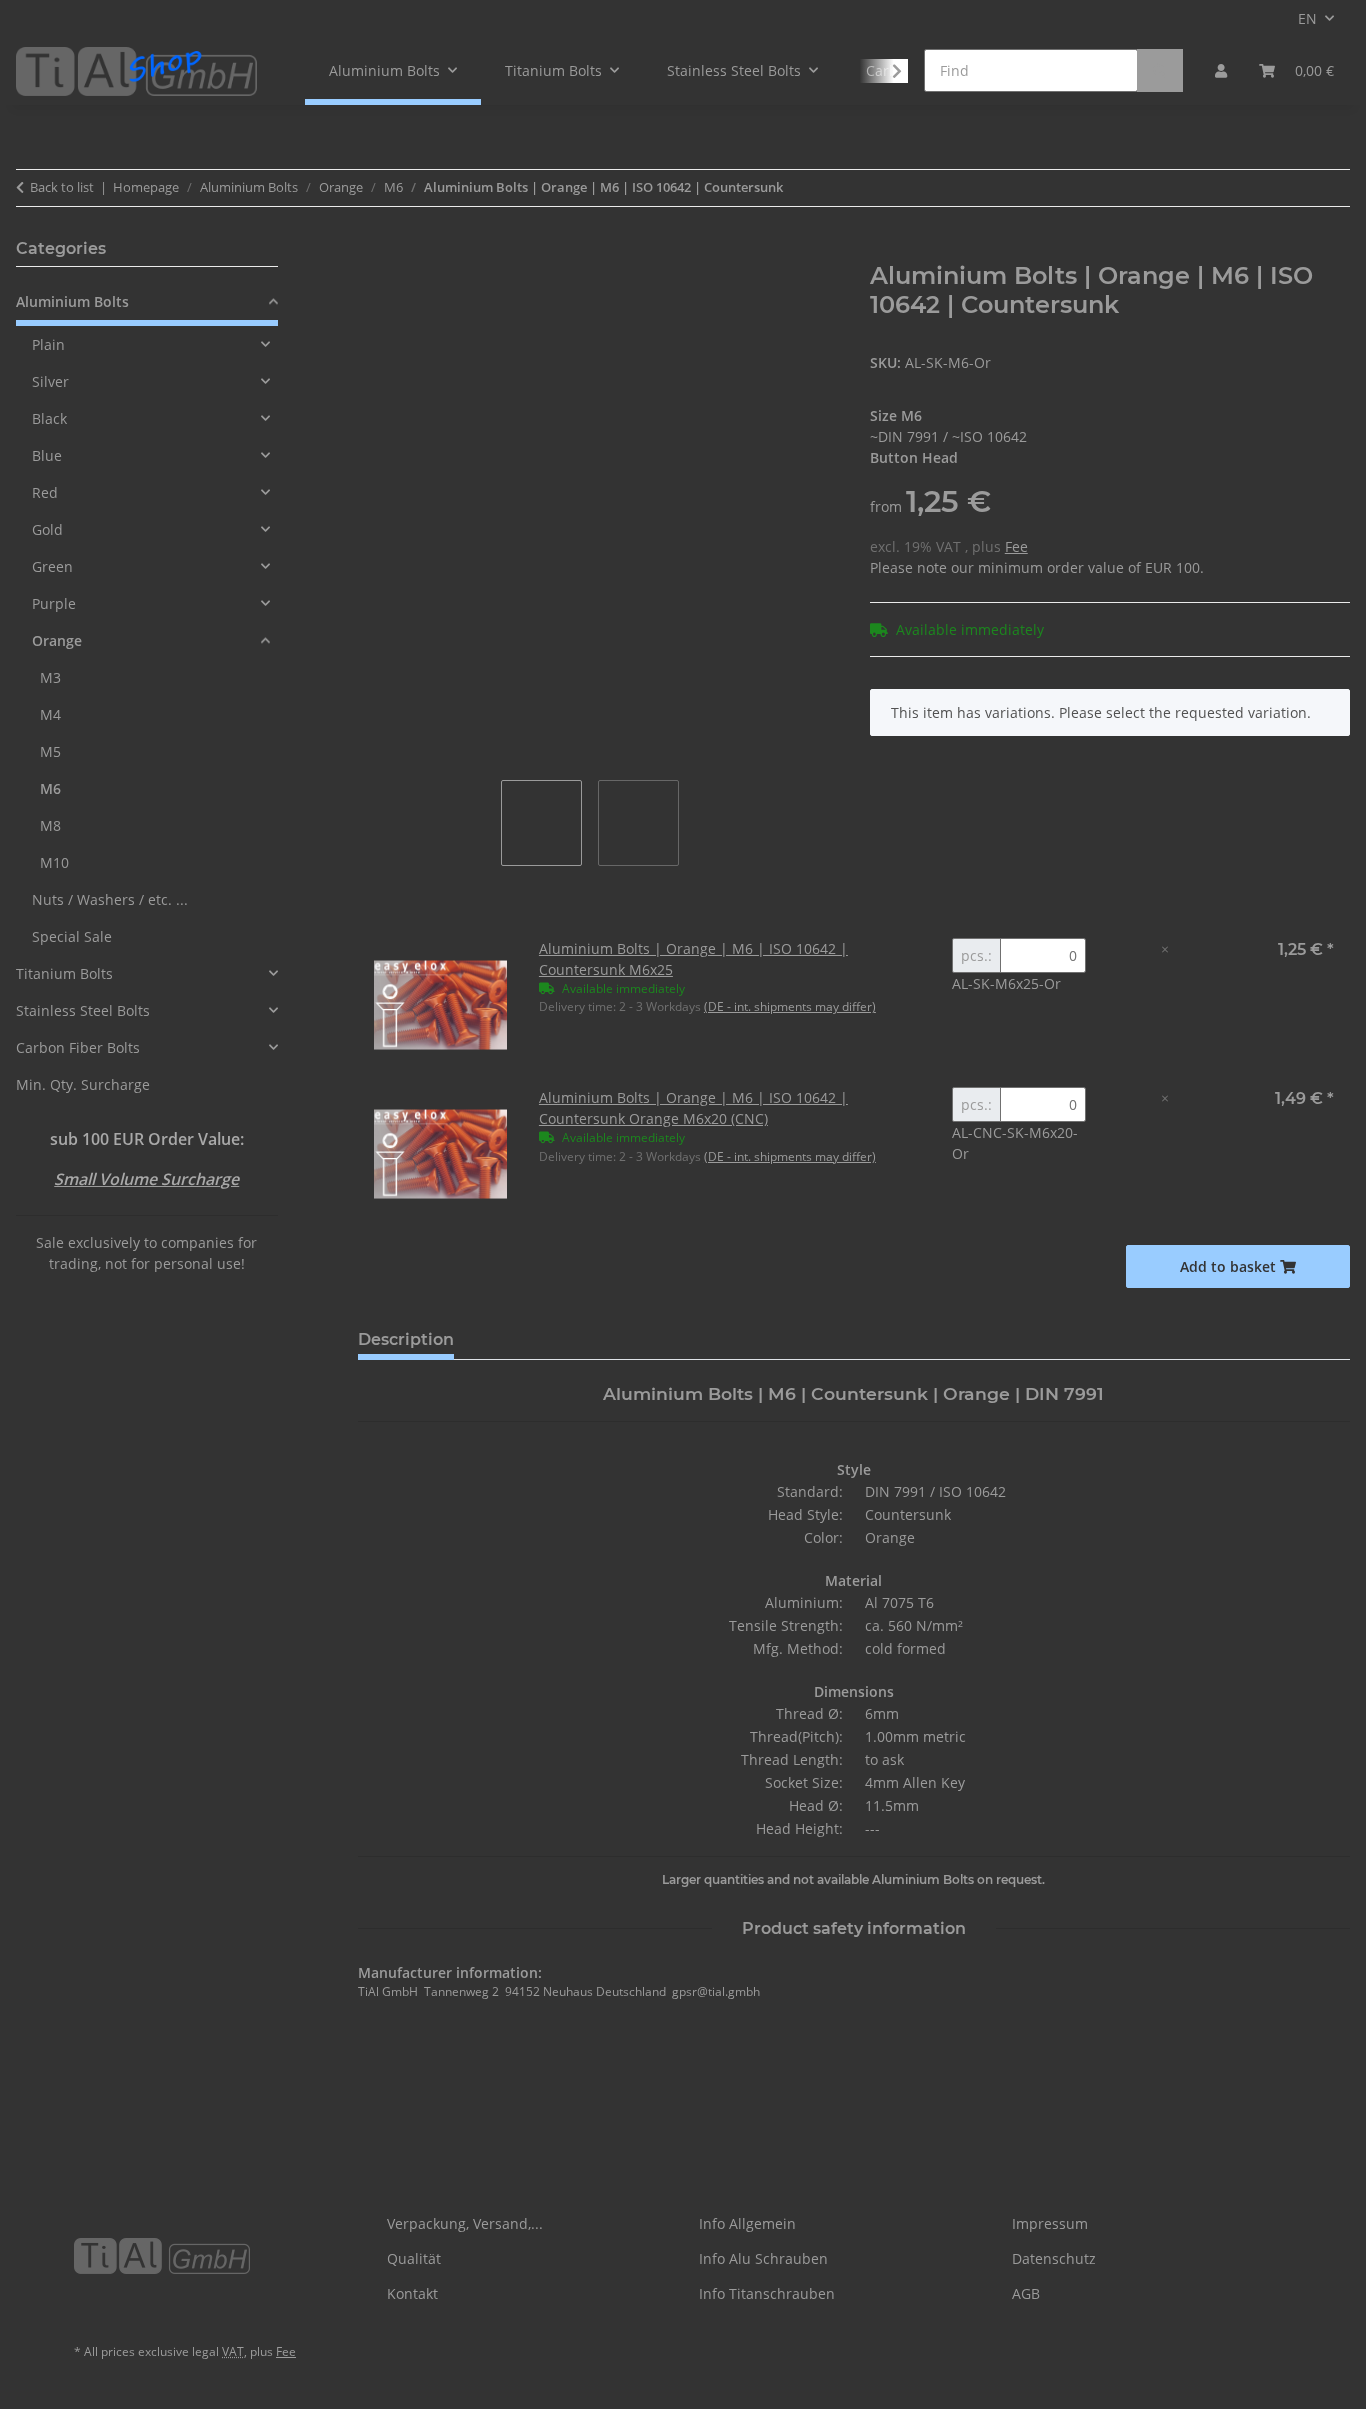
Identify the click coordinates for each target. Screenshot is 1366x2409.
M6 (50, 788)
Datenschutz (1054, 2258)
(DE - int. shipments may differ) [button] (790, 1006)
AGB (1026, 2293)
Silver (50, 381)
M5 (50, 751)
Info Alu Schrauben (763, 2258)
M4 (50, 714)
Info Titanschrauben (767, 2293)
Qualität (414, 2258)
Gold (47, 529)
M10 (54, 862)
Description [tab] (406, 1339)
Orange (57, 640)
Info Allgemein (747, 2223)
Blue (47, 455)
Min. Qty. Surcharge (83, 1084)
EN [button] (1307, 18)
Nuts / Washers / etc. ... (110, 899)
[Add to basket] (374, 251)
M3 (50, 677)
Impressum (1050, 2223)
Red (45, 492)
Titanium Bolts (64, 973)
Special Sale (72, 936)
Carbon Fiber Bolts (78, 1047)
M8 (50, 825)
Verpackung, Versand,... (465, 2223)
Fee (1016, 546)
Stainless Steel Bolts (83, 1010)
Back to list (62, 187)
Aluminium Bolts (72, 301)
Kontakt (412, 2293)
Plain (48, 344)
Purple (54, 603)
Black (49, 418)
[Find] (1160, 70)
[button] (1221, 70)
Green (52, 566)
